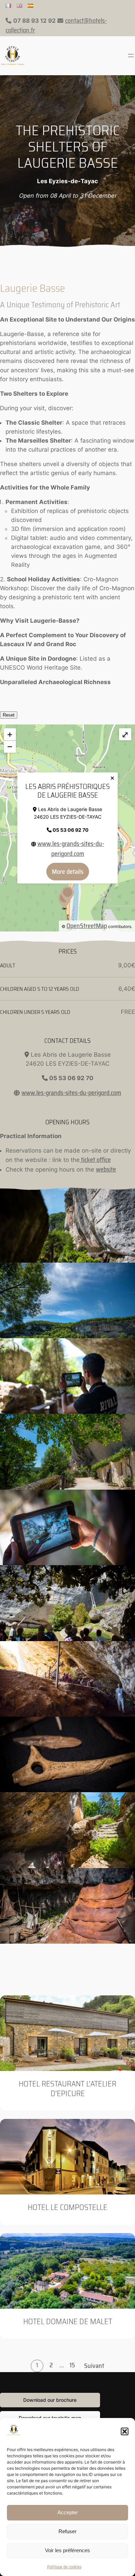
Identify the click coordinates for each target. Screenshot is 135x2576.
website (106, 1169)
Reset (9, 715)
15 (72, 2365)
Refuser (67, 2531)
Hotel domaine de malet (68, 2322)
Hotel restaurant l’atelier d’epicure (67, 2089)
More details (68, 872)
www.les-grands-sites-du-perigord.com (71, 848)
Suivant (94, 2366)
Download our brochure (50, 2400)
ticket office (95, 1160)
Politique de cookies (64, 2567)
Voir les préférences (67, 2550)
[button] (125, 2431)
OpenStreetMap (87, 926)
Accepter (68, 2512)
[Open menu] (131, 56)
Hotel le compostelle (67, 2207)
